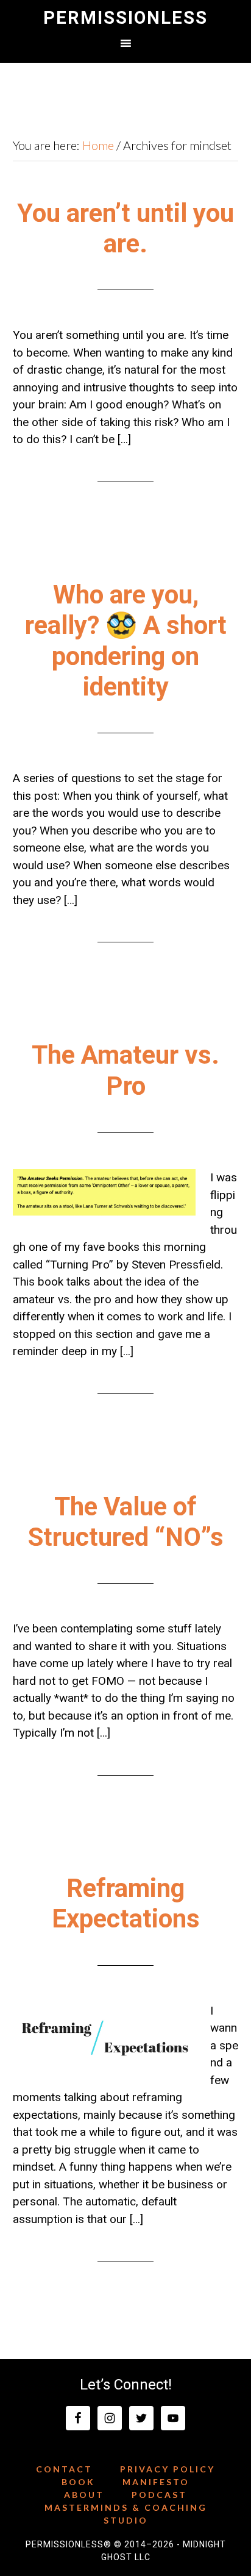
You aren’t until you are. (125, 228)
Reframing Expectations (126, 1903)
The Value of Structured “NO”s (126, 1522)
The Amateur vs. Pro (125, 1070)
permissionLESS (125, 18)
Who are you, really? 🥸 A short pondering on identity (126, 641)
